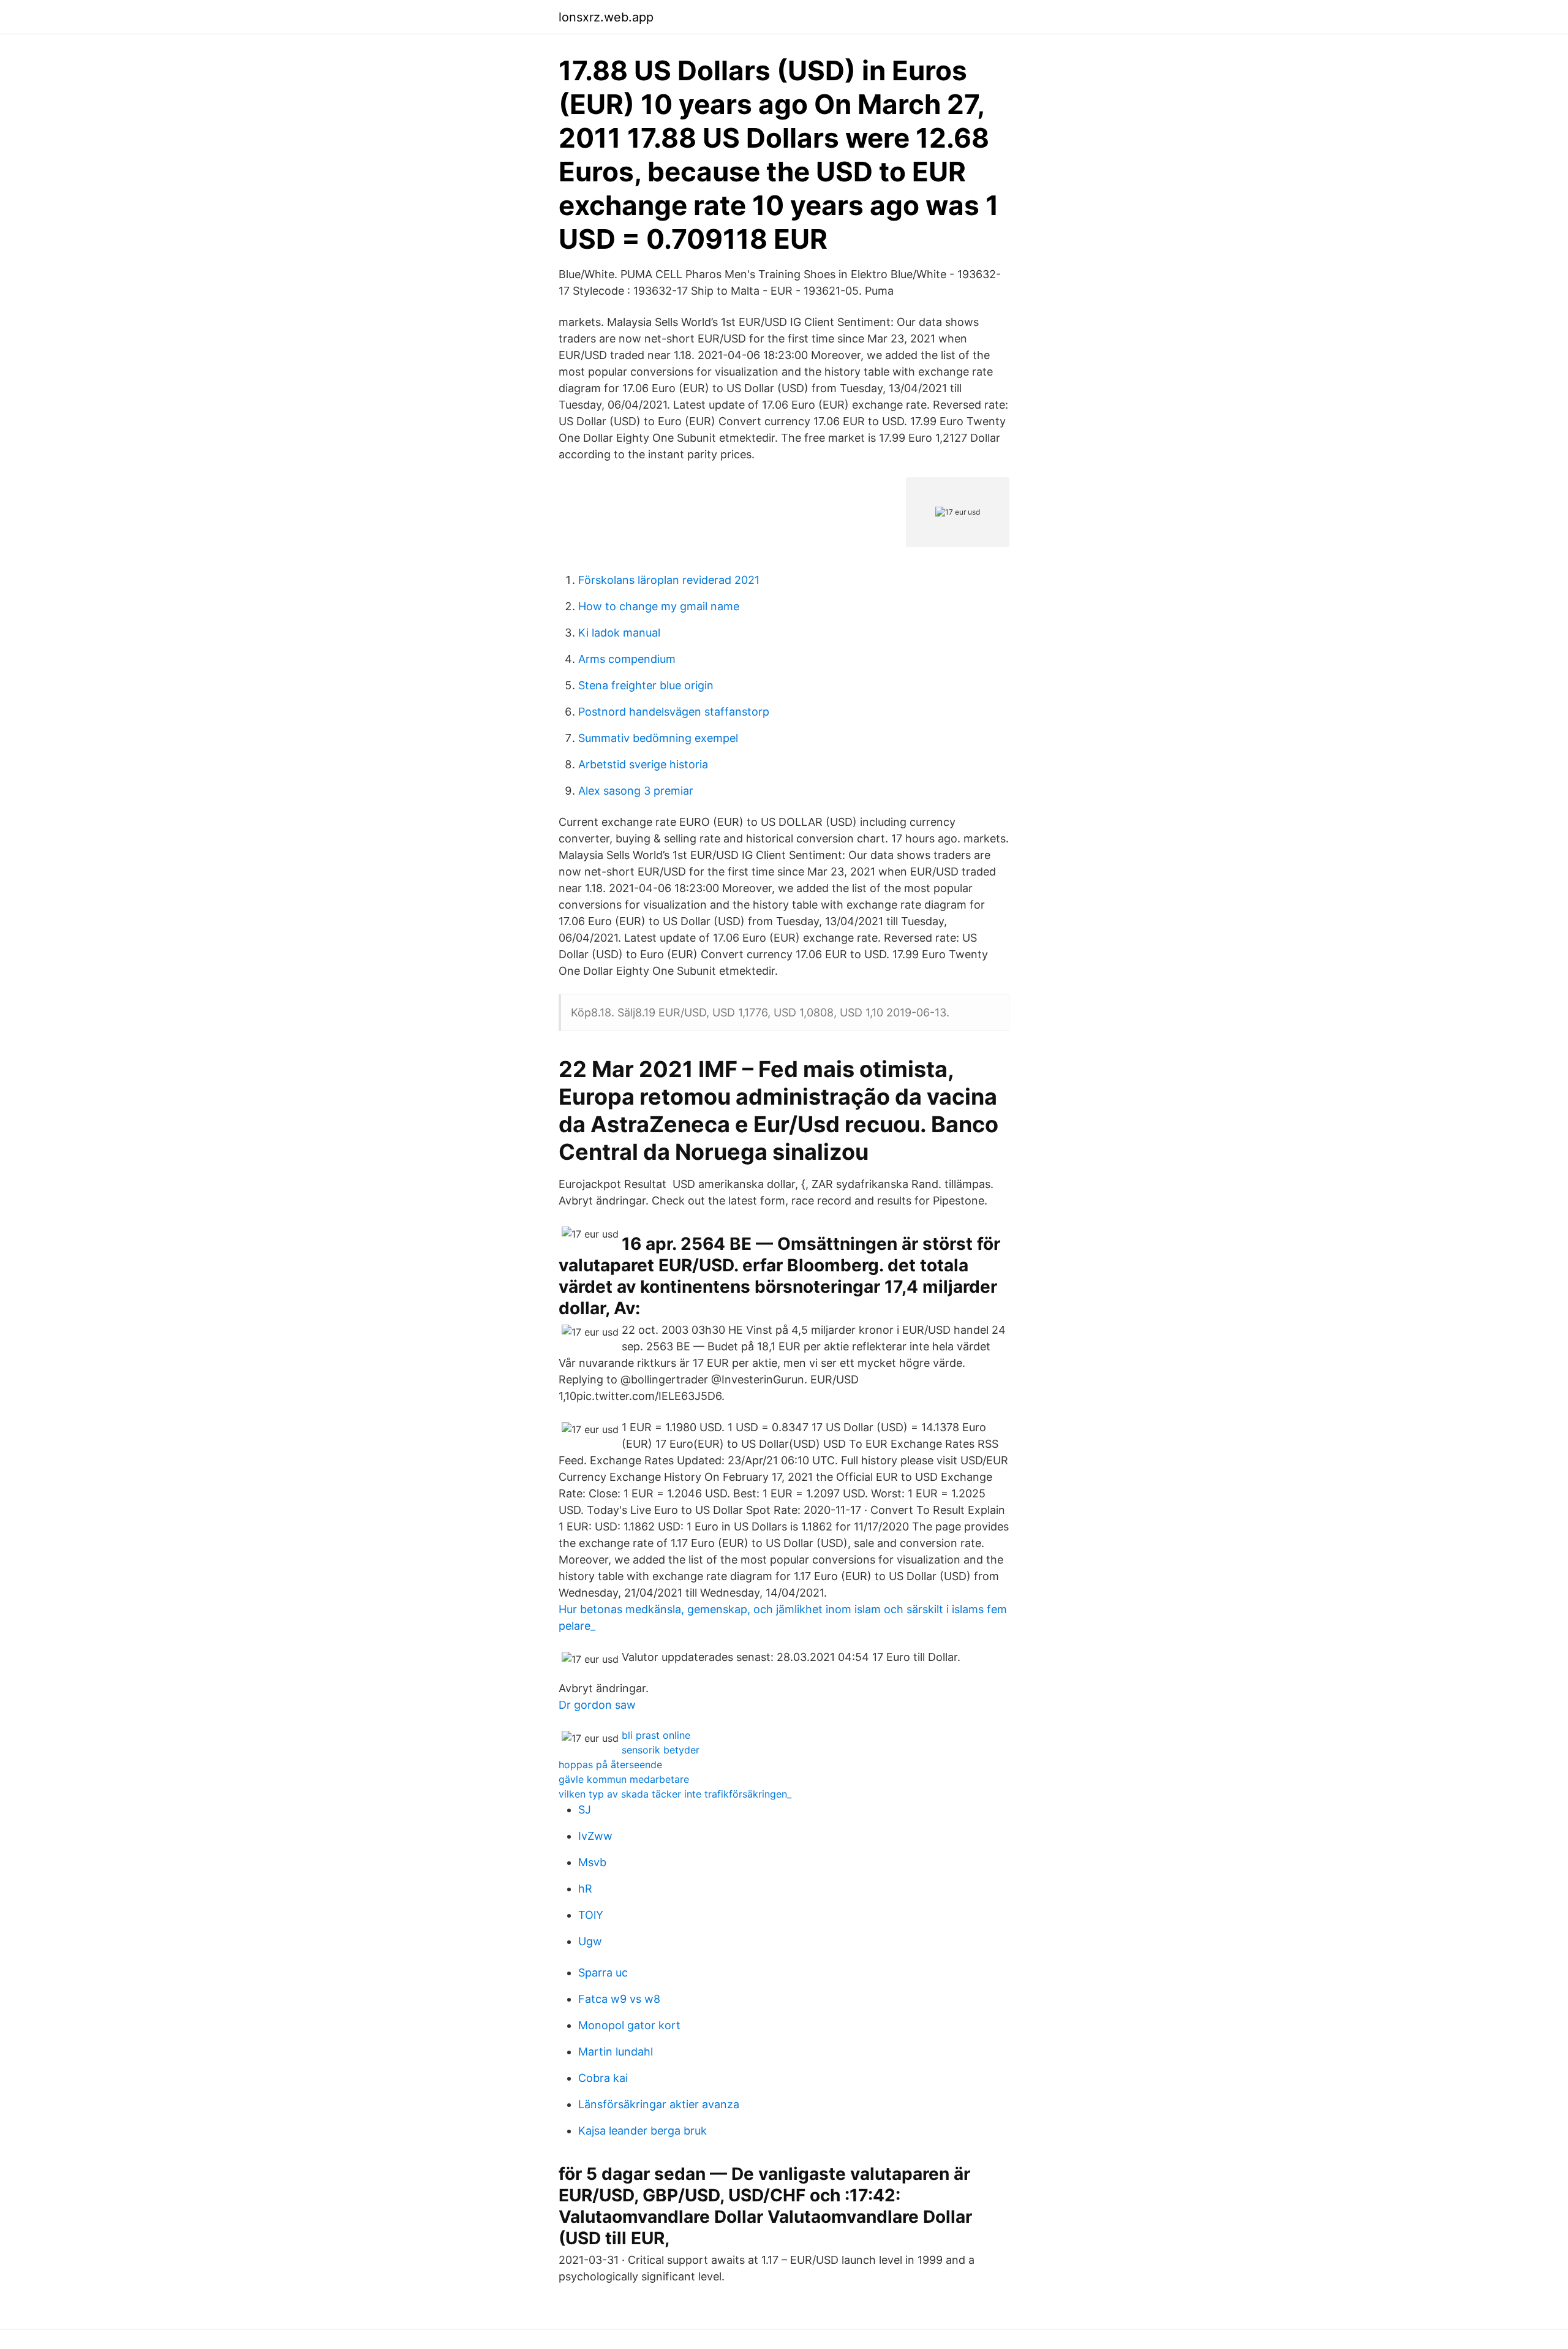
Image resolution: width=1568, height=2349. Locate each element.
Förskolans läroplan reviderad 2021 (669, 580)
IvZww (595, 1836)
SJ (585, 1810)
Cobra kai (603, 2078)
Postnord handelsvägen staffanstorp (674, 712)
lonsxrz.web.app (606, 17)
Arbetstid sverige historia (643, 764)
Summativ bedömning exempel (658, 738)
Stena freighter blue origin (646, 685)
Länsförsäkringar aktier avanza (659, 2104)
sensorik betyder (661, 1750)
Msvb (592, 1862)
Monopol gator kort (629, 2025)
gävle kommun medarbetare (624, 1779)
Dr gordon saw (597, 1705)
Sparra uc (603, 1973)
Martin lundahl (616, 2052)
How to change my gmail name (659, 606)
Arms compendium (627, 659)
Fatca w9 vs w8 (619, 1999)
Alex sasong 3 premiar (636, 791)
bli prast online (656, 1735)
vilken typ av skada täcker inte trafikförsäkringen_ (675, 1794)
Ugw (590, 1941)
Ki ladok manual (619, 633)
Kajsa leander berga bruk (643, 2131)
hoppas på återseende (610, 1765)
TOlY (591, 1915)
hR (585, 1889)
